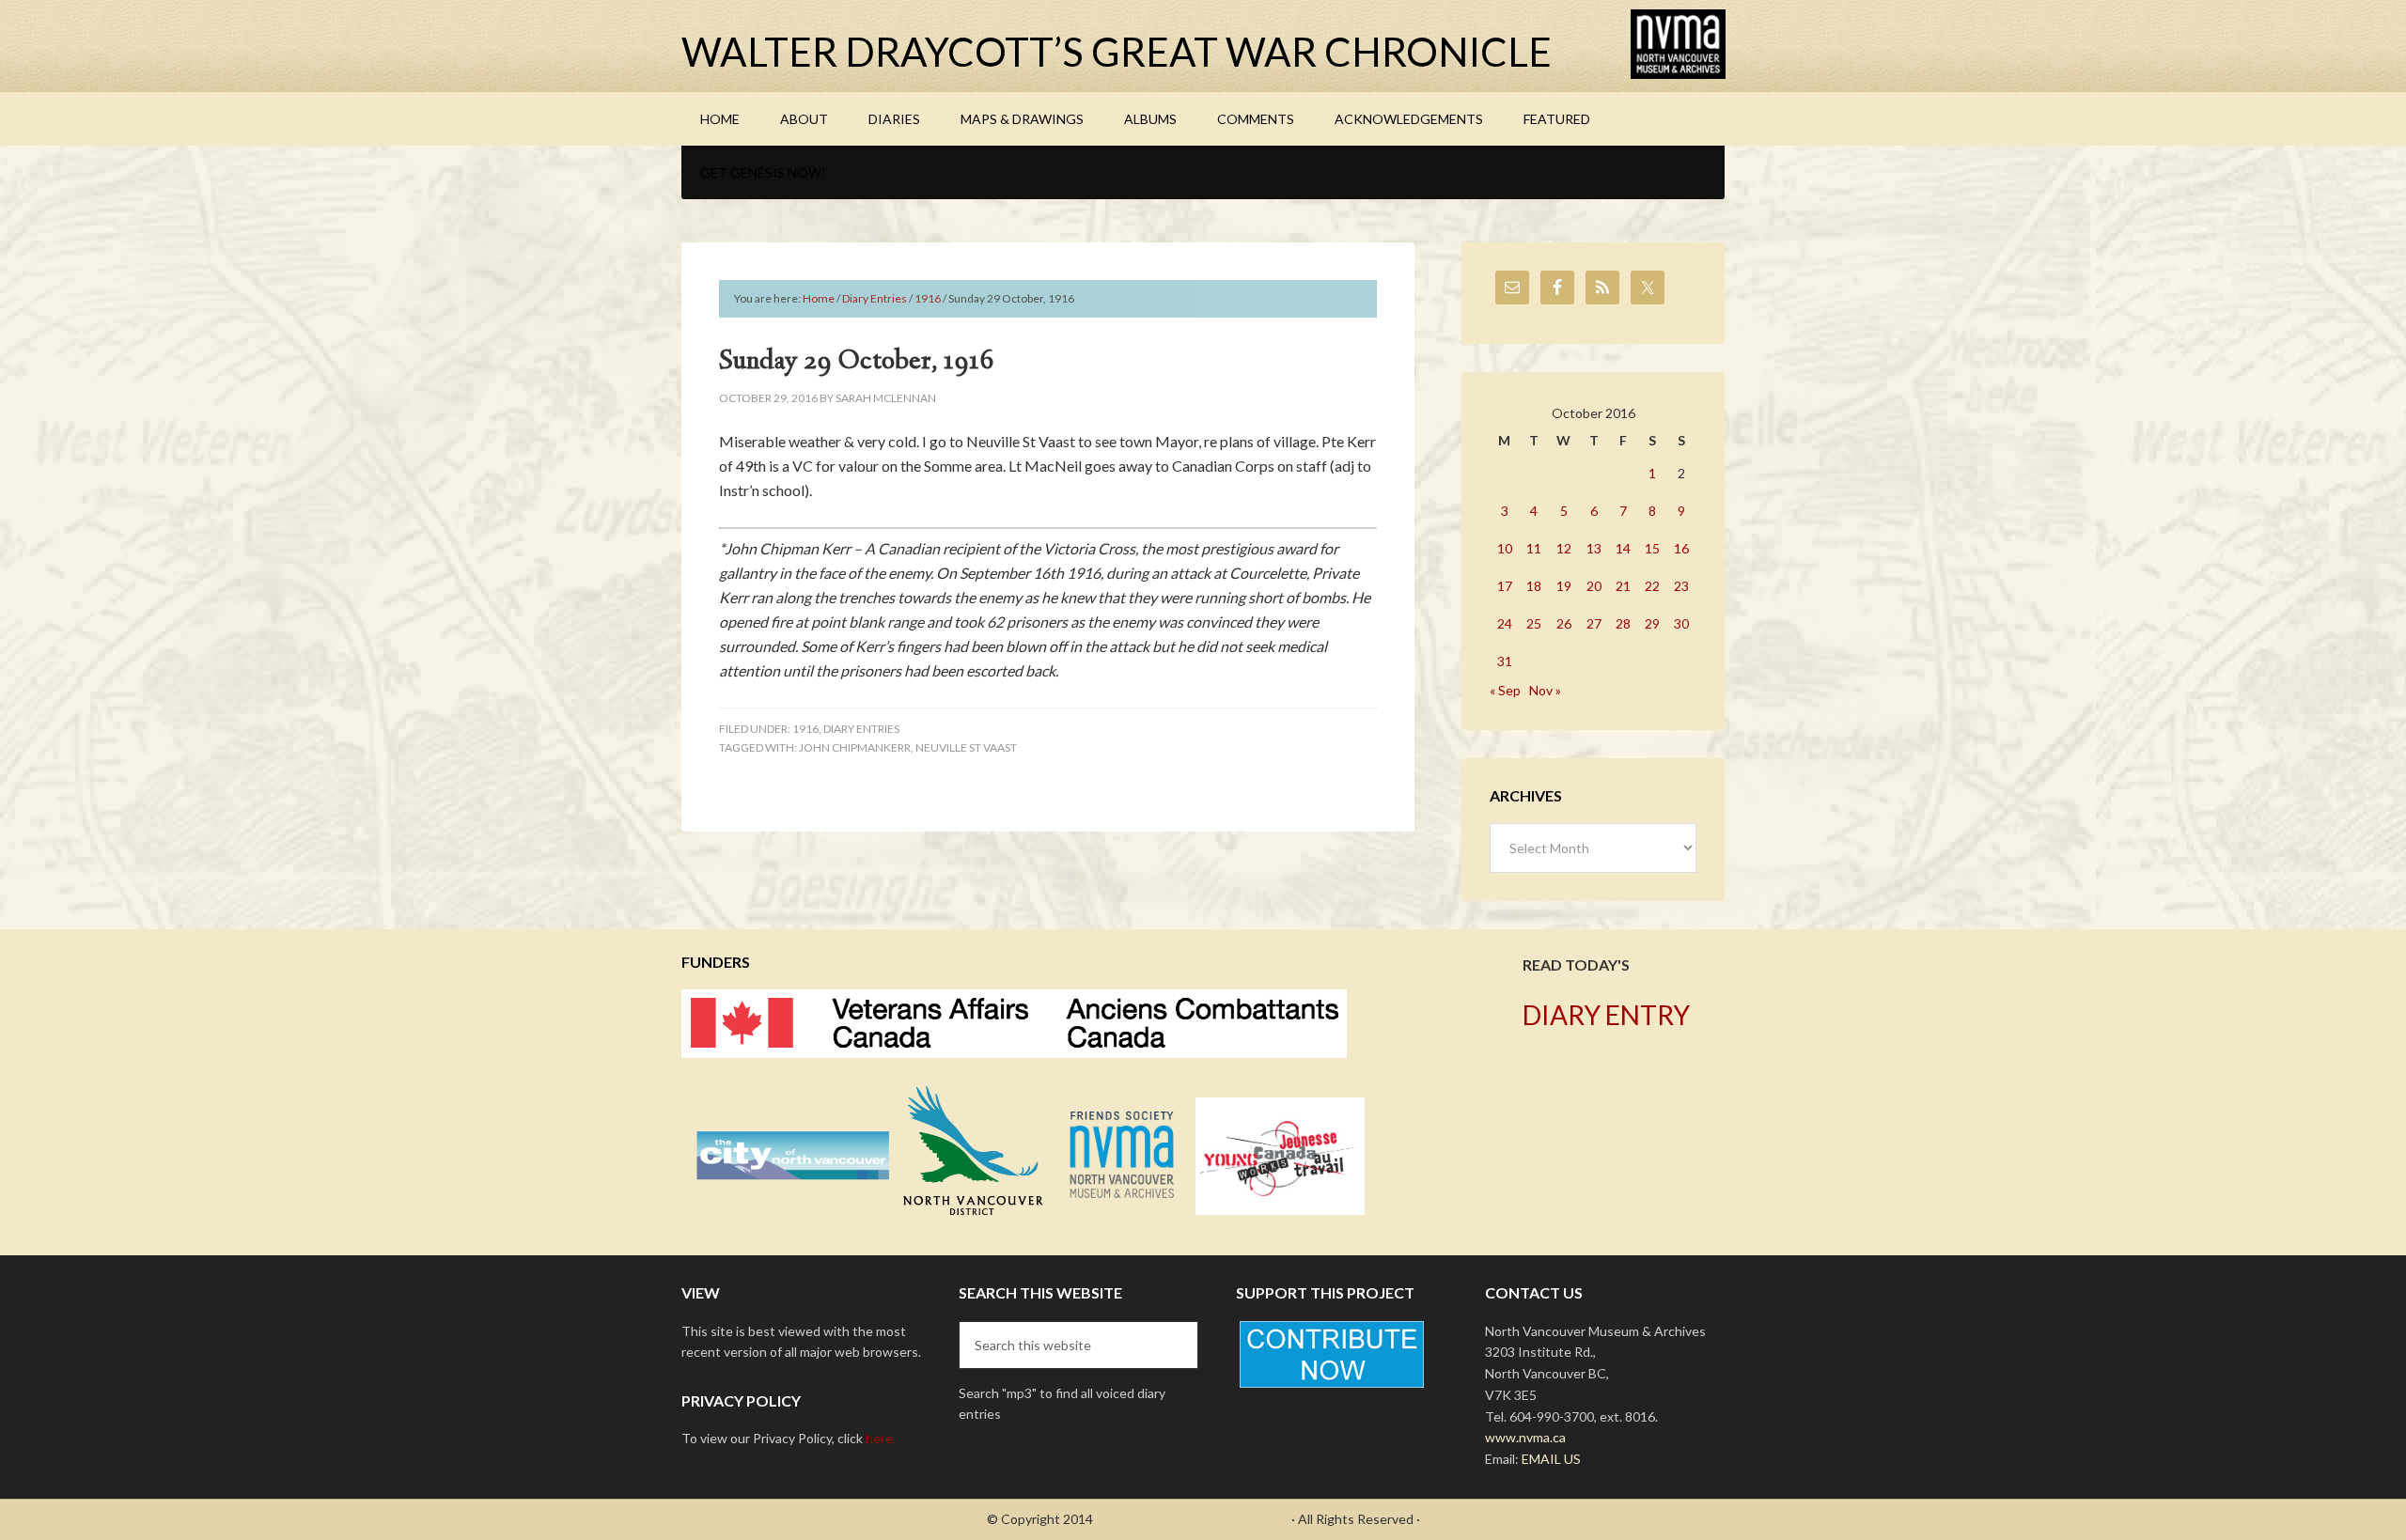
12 (1564, 548)
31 (1505, 661)
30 (1681, 623)
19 (1564, 586)
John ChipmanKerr (855, 747)
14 (1623, 548)
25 (1534, 623)
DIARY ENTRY (1606, 1015)
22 (1652, 586)
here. (881, 1438)
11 (1534, 548)
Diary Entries (861, 729)
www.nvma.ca (1525, 1437)
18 (1534, 586)
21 (1623, 586)
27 (1594, 623)
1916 (805, 729)
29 (1652, 623)
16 (1681, 548)
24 (1505, 623)
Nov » (1545, 690)
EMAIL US (1551, 1459)
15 (1652, 548)
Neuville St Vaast (966, 747)
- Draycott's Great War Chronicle (1192, 1519)
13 (1594, 548)
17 (1505, 586)
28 (1623, 623)
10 (1505, 548)
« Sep (1505, 690)
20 (1594, 586)
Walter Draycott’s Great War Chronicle (1117, 52)
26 (1564, 623)
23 (1681, 586)
